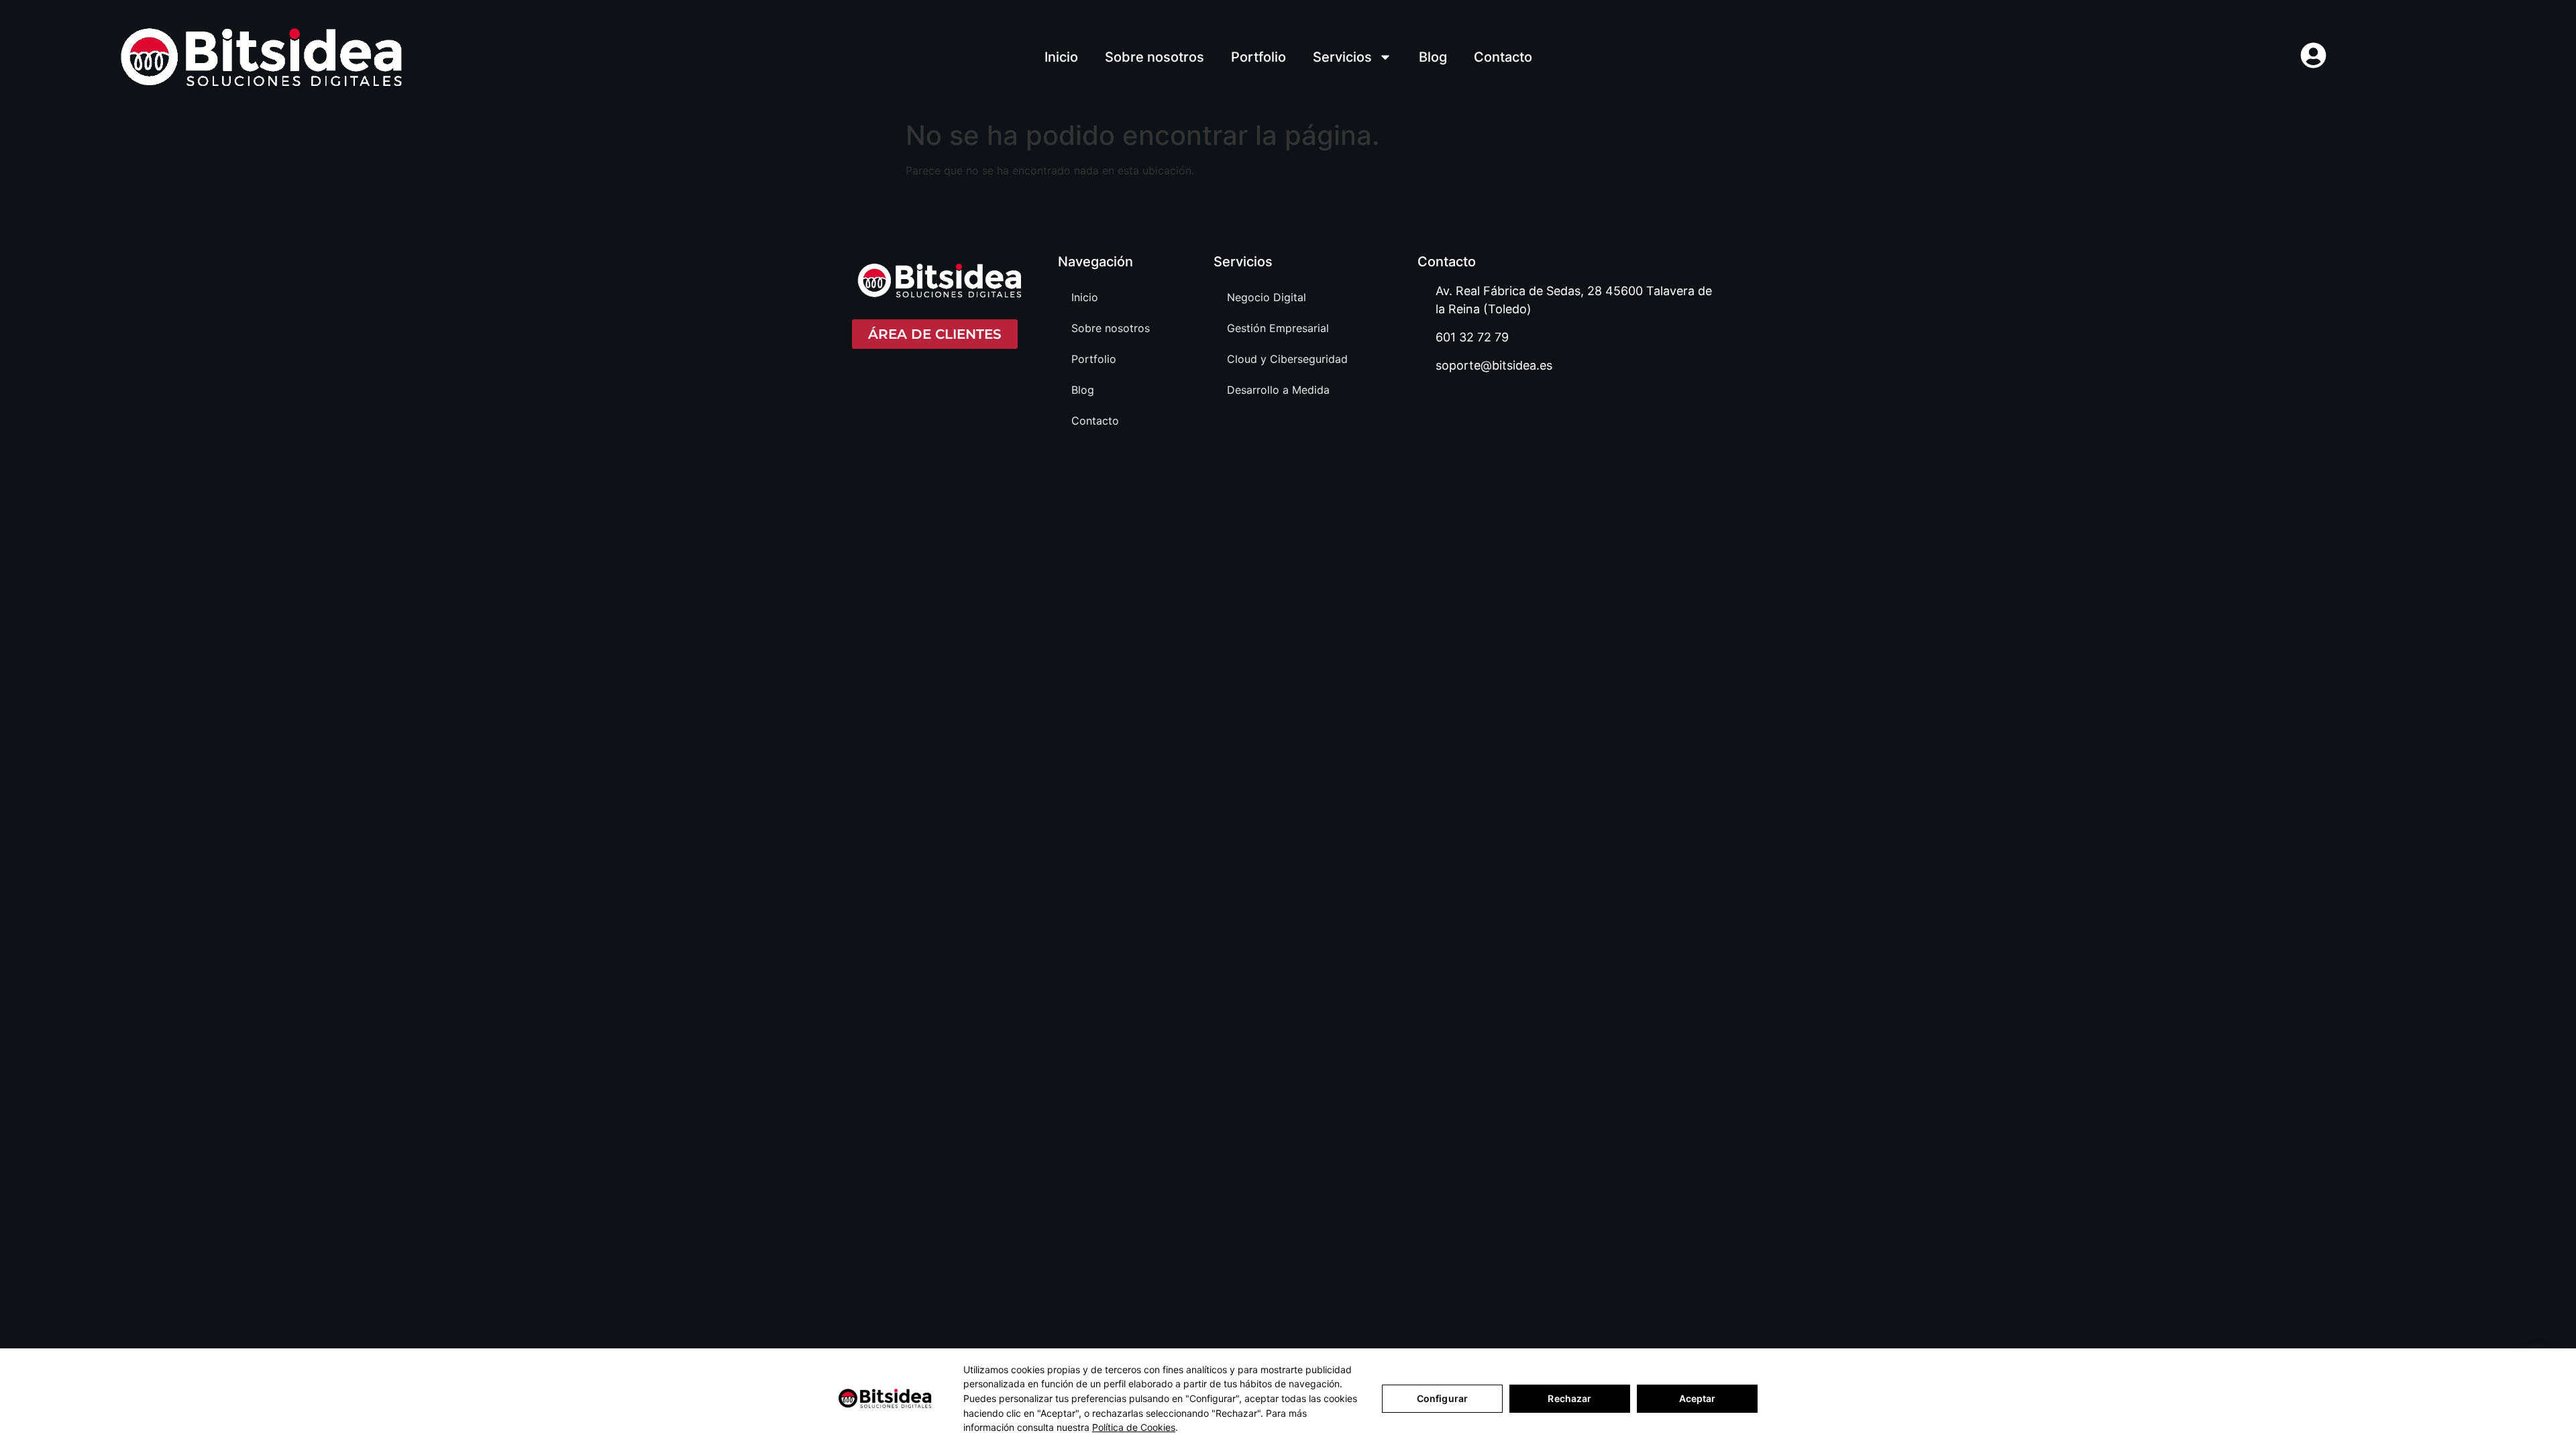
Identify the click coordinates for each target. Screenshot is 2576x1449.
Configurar (1442, 1398)
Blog (1433, 57)
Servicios (1342, 57)
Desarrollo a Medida (1278, 390)
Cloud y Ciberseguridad (1287, 359)
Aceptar (1698, 1398)
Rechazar (1569, 1398)
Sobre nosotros (1155, 57)
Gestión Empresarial (1278, 328)
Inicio (1061, 57)
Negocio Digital (1267, 297)
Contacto (1503, 57)
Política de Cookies (1134, 1427)
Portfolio (1258, 57)
